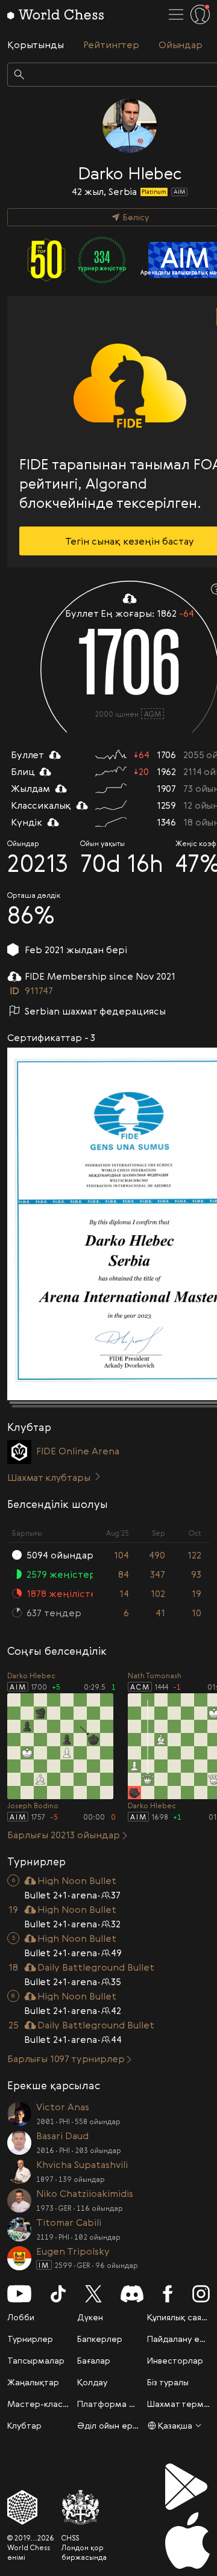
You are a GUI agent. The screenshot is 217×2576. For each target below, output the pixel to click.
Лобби (21, 2317)
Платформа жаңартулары (131, 2404)
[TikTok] (58, 2294)
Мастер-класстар (45, 2404)
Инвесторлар (175, 2360)
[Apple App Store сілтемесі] (187, 2540)
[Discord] (132, 2294)
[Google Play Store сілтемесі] (187, 2487)
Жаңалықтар (33, 2382)
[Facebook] (168, 2294)
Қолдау (92, 2382)
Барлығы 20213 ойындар (64, 1835)
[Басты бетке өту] (55, 14)
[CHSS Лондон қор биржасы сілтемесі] (84, 2507)
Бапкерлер (100, 2339)
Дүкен (90, 2317)
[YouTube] (19, 2294)
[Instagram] (201, 2294)
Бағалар (94, 2360)
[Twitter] (93, 2294)
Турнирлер (30, 2339)
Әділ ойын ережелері (122, 2425)
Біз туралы (168, 2382)
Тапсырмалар (36, 2360)
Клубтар (24, 2425)
